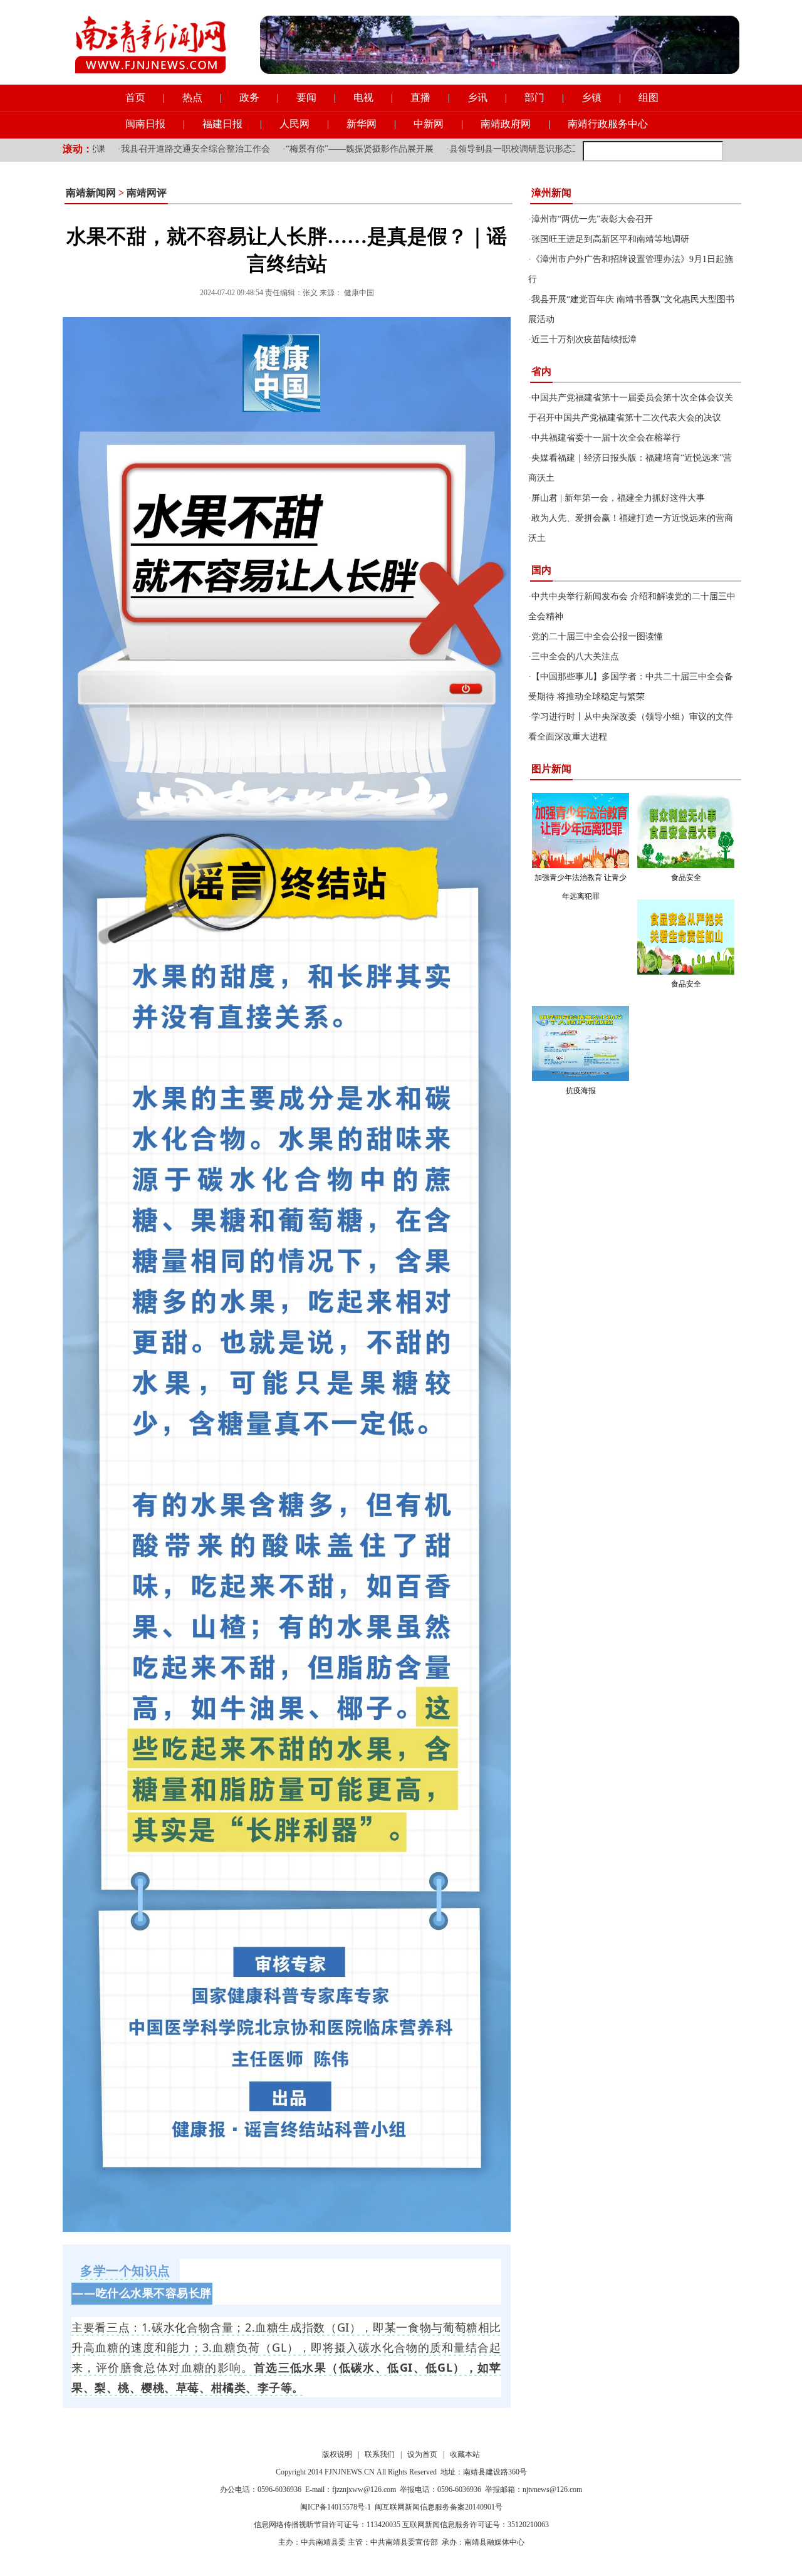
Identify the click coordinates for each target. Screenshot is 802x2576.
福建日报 (222, 124)
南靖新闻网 (91, 193)
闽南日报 (145, 124)
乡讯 (477, 97)
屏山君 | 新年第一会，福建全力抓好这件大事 (618, 498)
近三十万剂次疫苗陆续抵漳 (584, 339)
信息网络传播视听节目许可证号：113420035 (327, 2525)
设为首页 (422, 2454)
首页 (135, 97)
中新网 (429, 124)
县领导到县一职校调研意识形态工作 (444, 149)
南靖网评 (147, 193)
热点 (192, 97)
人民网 (294, 124)
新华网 (362, 124)
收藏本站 (465, 2454)
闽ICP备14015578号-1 (336, 2507)
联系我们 (380, 2454)
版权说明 (337, 2454)
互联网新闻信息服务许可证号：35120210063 (476, 2525)
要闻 (306, 97)
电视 (363, 97)
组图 (648, 97)
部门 (534, 97)
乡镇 (591, 97)
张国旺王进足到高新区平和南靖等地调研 (610, 239)
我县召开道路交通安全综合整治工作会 (120, 149)
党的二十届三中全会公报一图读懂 (597, 636)
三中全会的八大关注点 (575, 657)
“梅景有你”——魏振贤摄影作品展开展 (284, 149)
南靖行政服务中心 (608, 124)
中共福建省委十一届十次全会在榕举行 (606, 438)
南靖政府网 (506, 124)
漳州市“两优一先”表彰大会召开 (592, 219)
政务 (249, 97)
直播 (420, 97)
